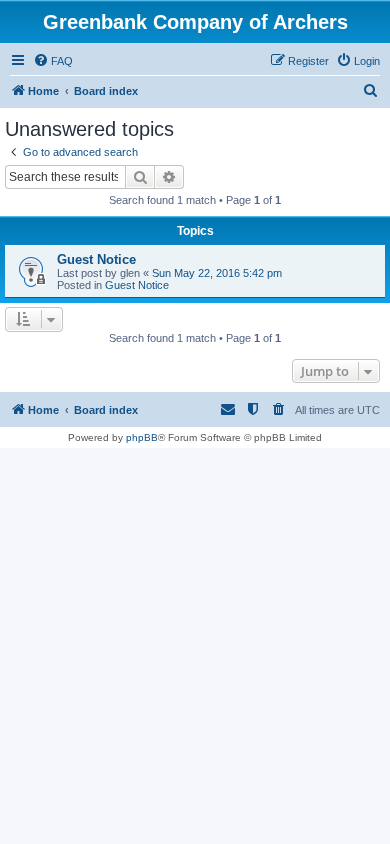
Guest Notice (96, 259)
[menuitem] (53, 61)
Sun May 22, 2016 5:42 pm (217, 273)
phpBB (142, 437)
